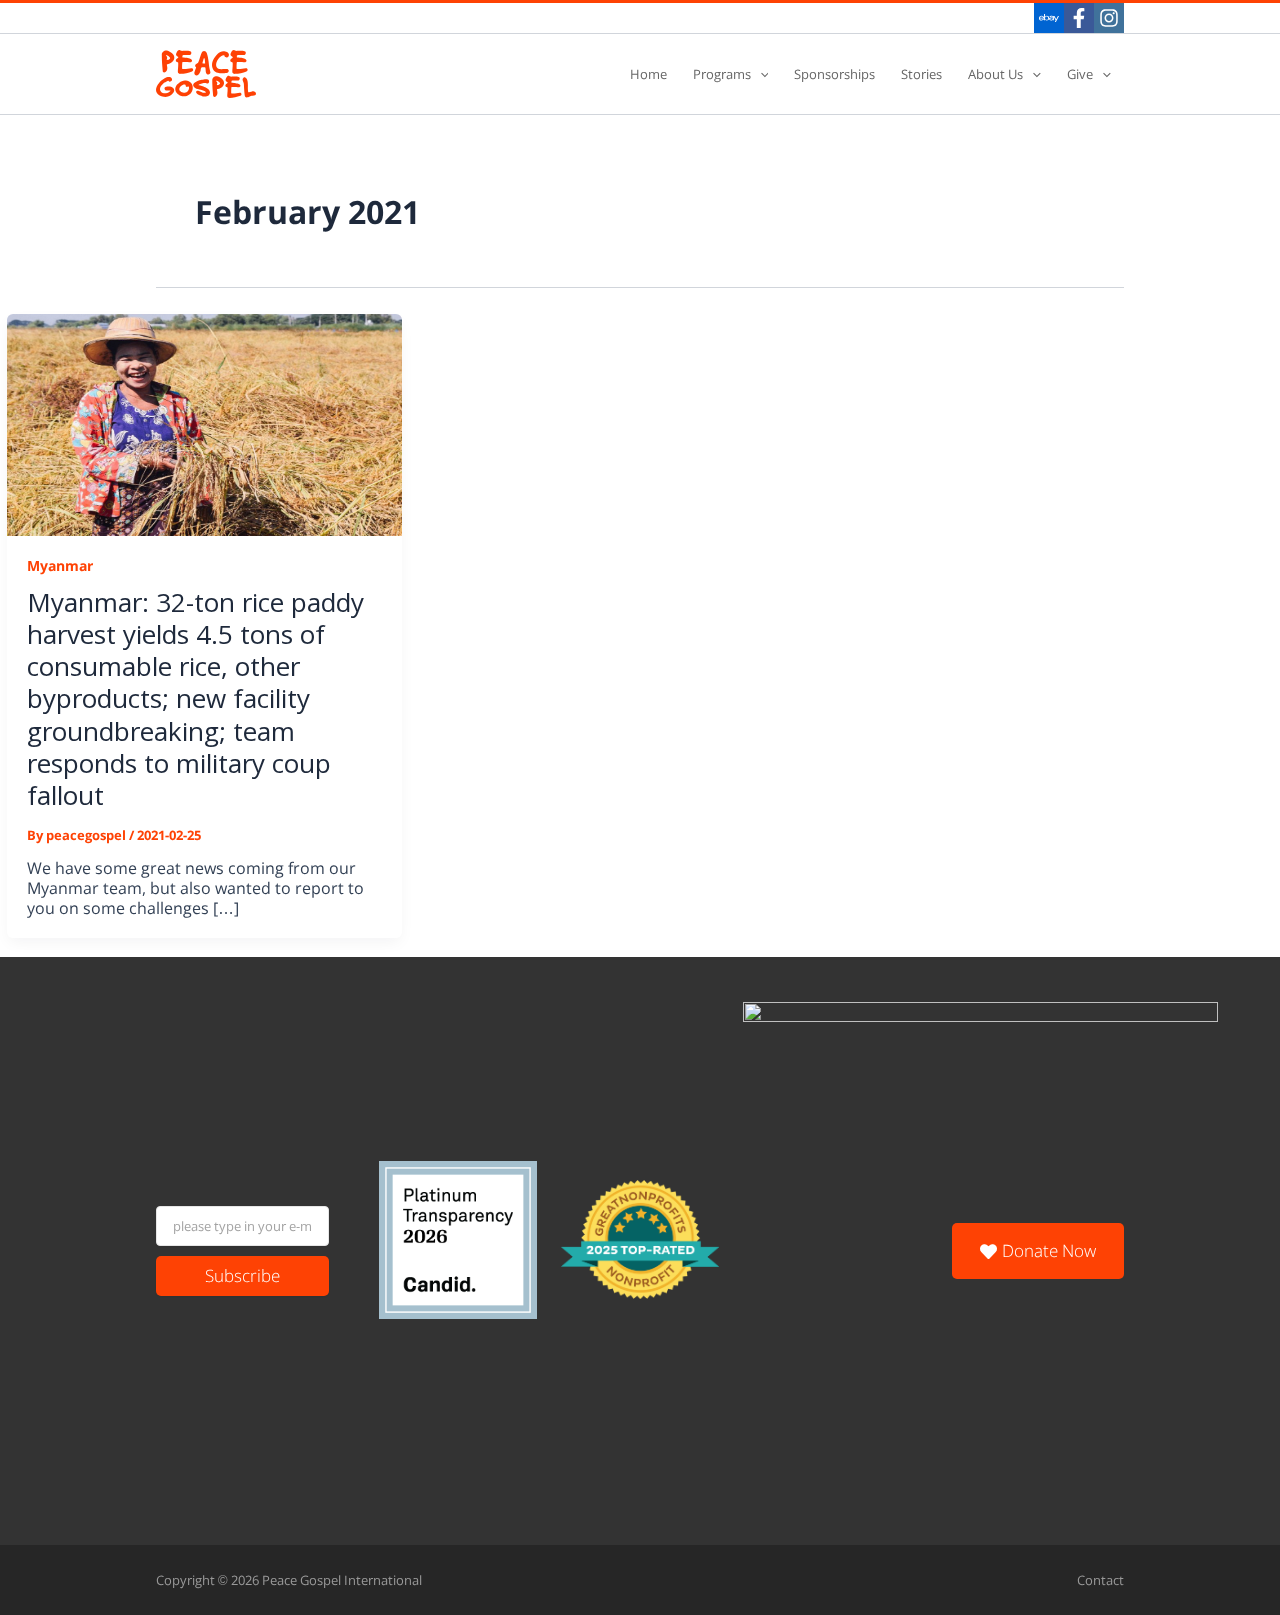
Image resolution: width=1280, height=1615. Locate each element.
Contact (1100, 1580)
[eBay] (1049, 18)
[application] (760, 74)
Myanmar (60, 565)
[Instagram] (1109, 18)
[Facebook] (1079, 18)
